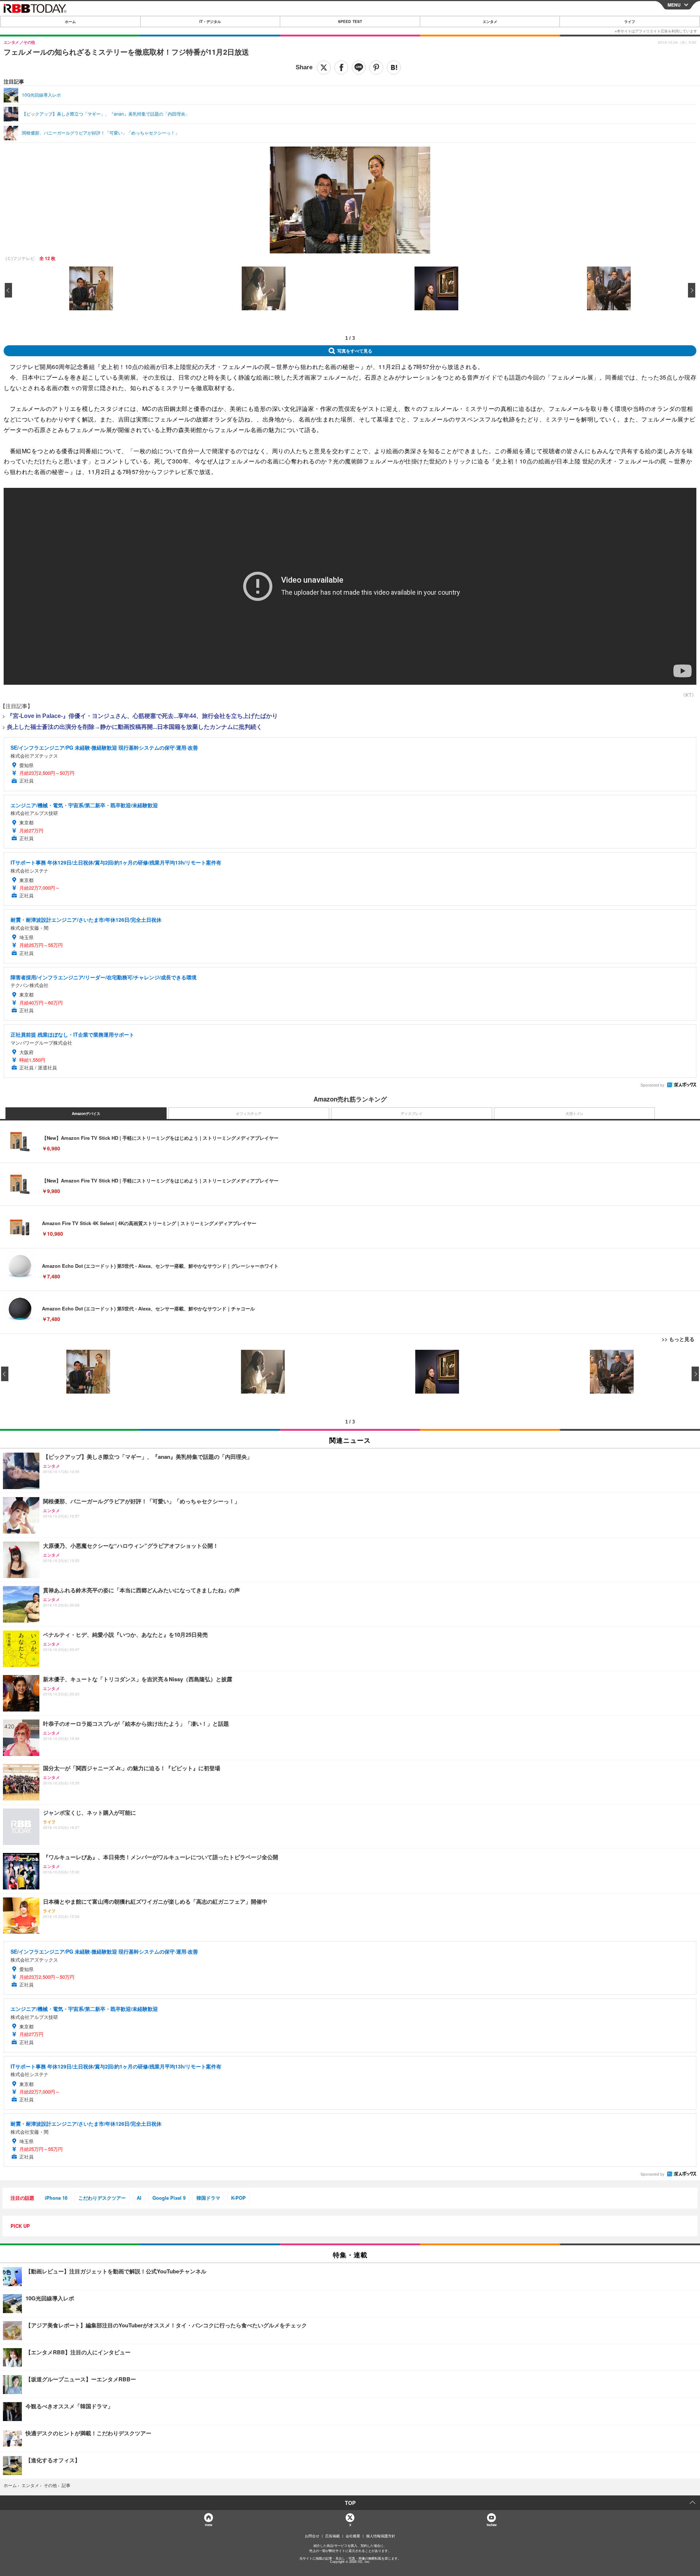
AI (139, 2198)
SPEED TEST (350, 22)
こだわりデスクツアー (102, 2198)
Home (208, 2525)
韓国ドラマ (208, 2198)
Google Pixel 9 (169, 2198)
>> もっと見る (678, 1339)
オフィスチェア (249, 1114)
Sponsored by (652, 1085)
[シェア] (341, 67)
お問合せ (312, 2536)
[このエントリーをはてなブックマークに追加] (394, 67)
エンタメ (490, 22)
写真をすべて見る (355, 351)
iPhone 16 (56, 2198)
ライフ (630, 22)
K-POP (238, 2198)
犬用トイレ (575, 1114)
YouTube (491, 2525)
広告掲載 (332, 2536)
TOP (350, 2503)
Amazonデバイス (86, 1114)
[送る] (359, 67)
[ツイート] (324, 67)
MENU (674, 5)
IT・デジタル (210, 22)
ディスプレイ (412, 1114)
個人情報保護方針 (381, 2536)
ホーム (70, 22)
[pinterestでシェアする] (376, 67)
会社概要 (353, 2536)
